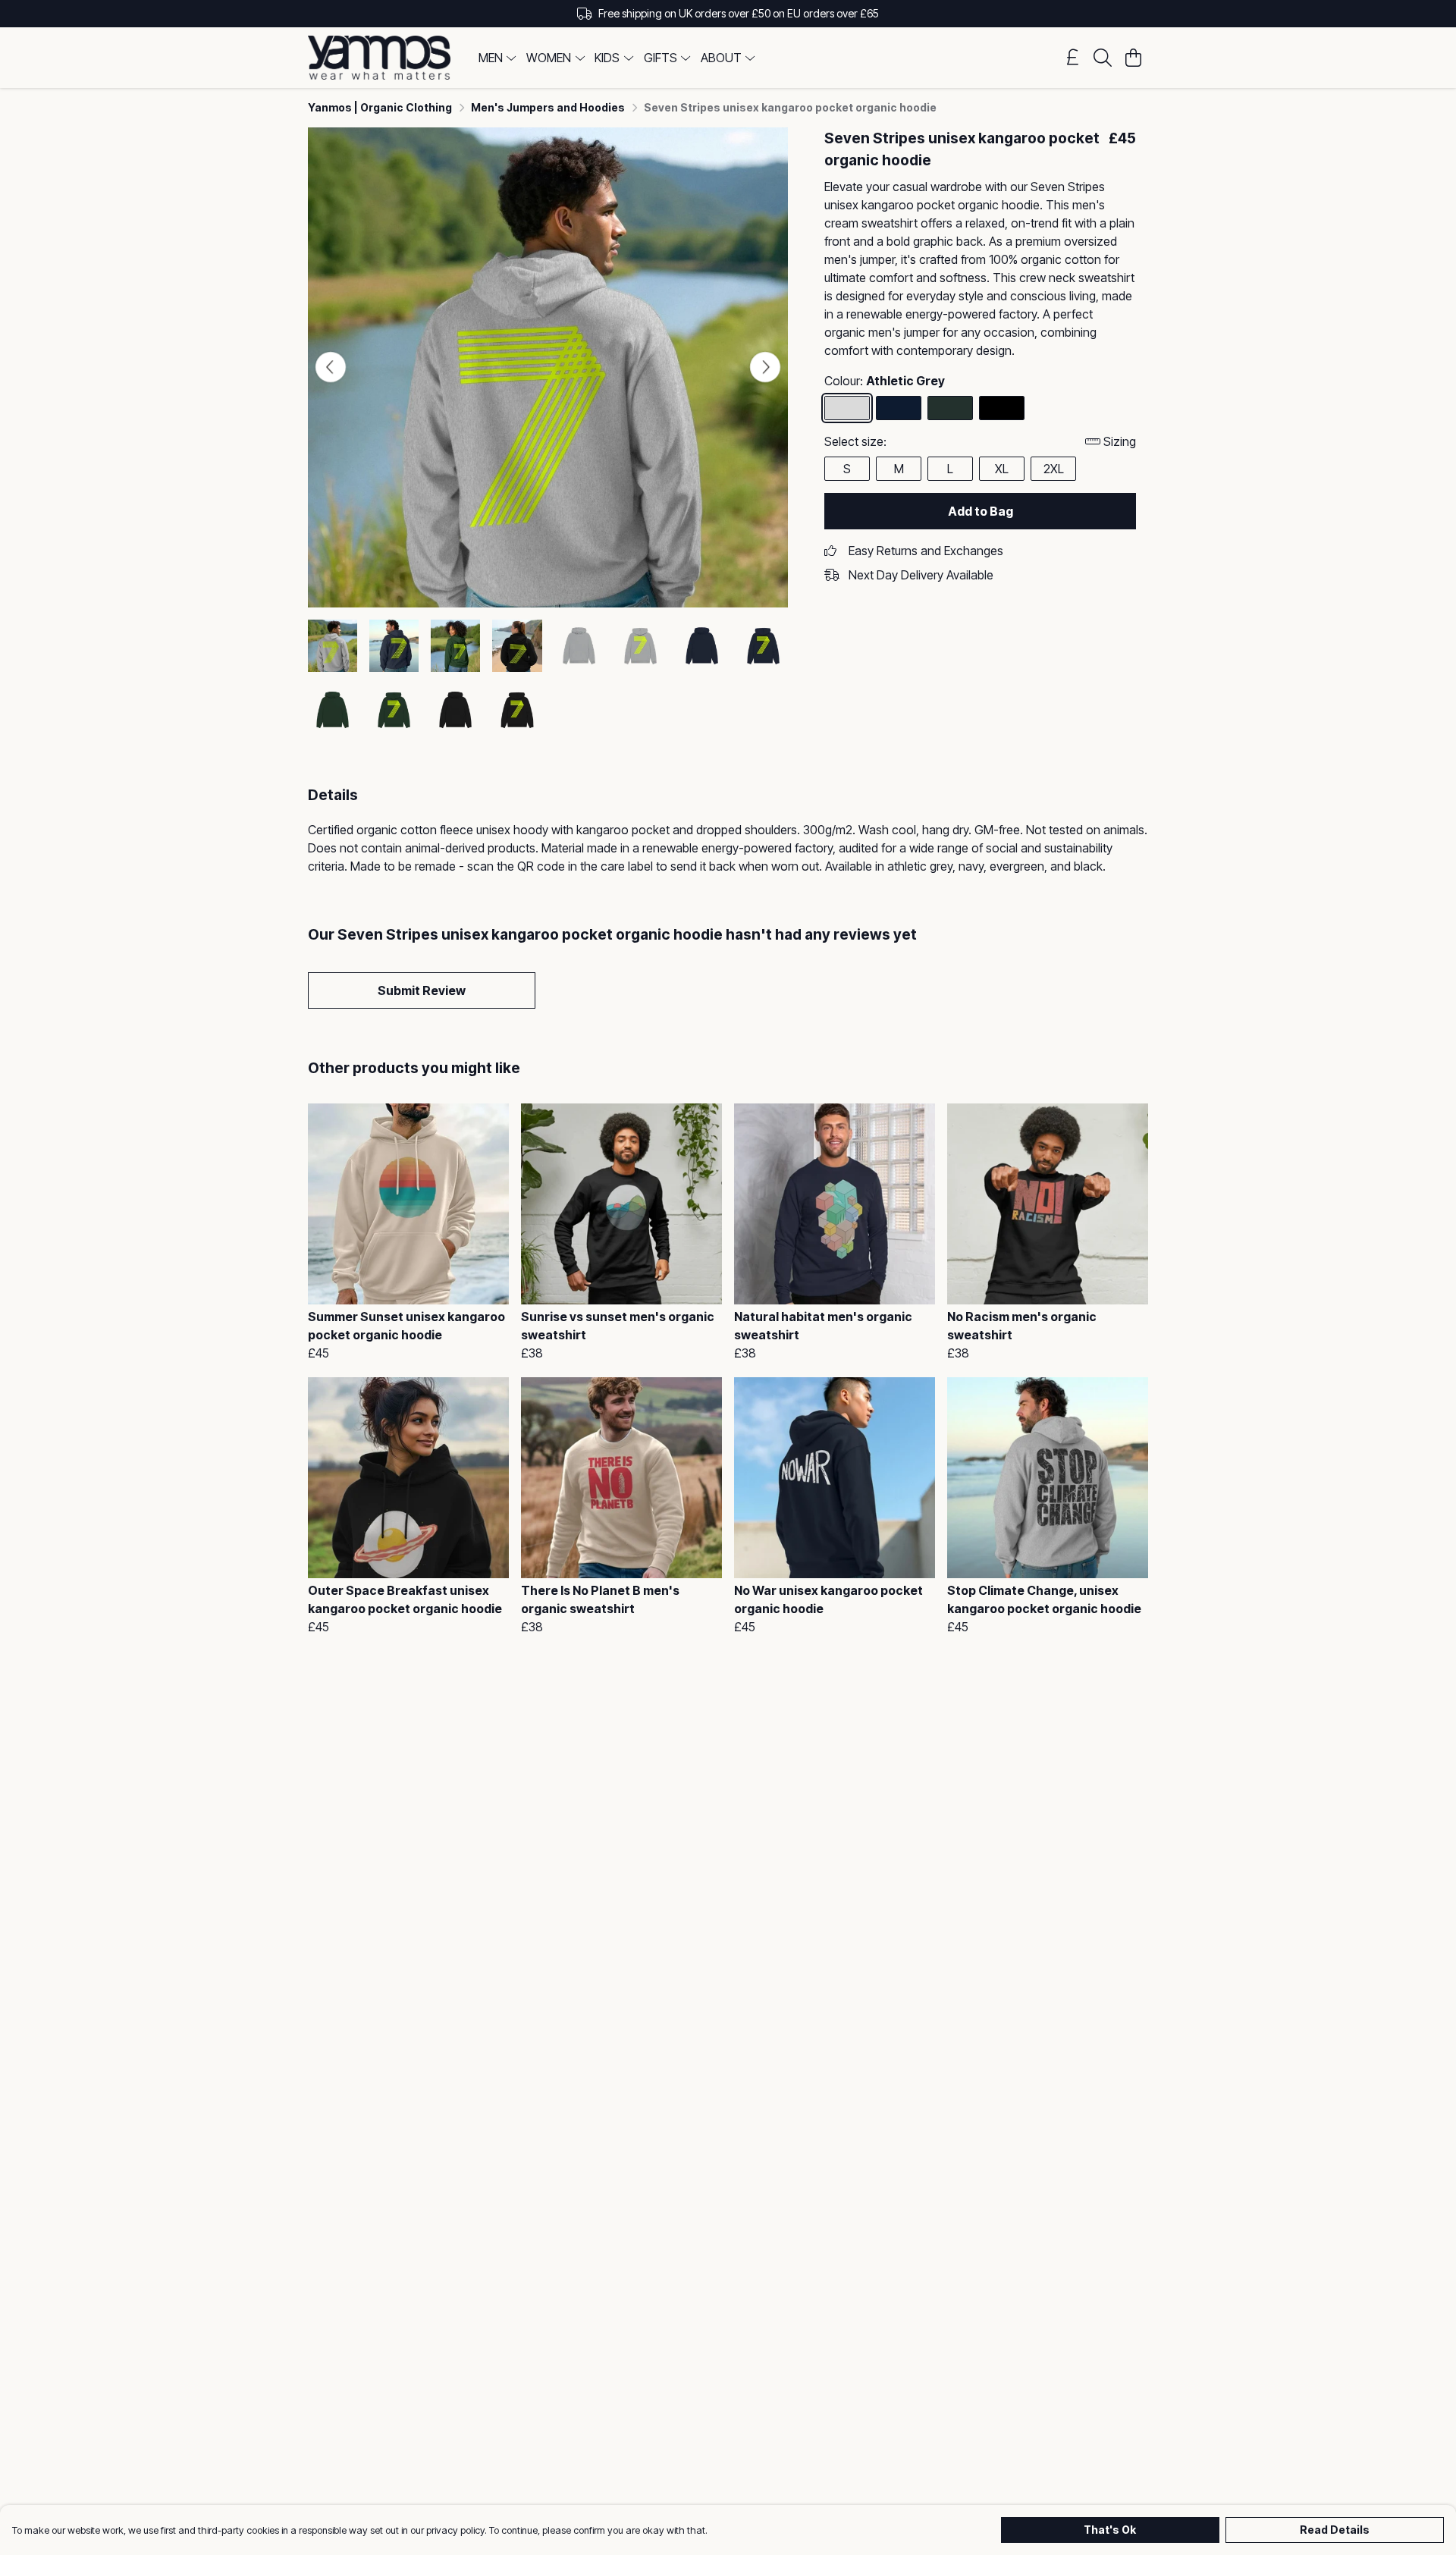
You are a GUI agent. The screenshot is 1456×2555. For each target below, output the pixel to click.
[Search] (1103, 58)
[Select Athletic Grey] (847, 408)
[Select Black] (1002, 408)
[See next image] (765, 367)
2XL (1054, 469)
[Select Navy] (899, 408)
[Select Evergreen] (950, 408)
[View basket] (1133, 58)
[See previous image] (331, 367)
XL (1002, 469)
